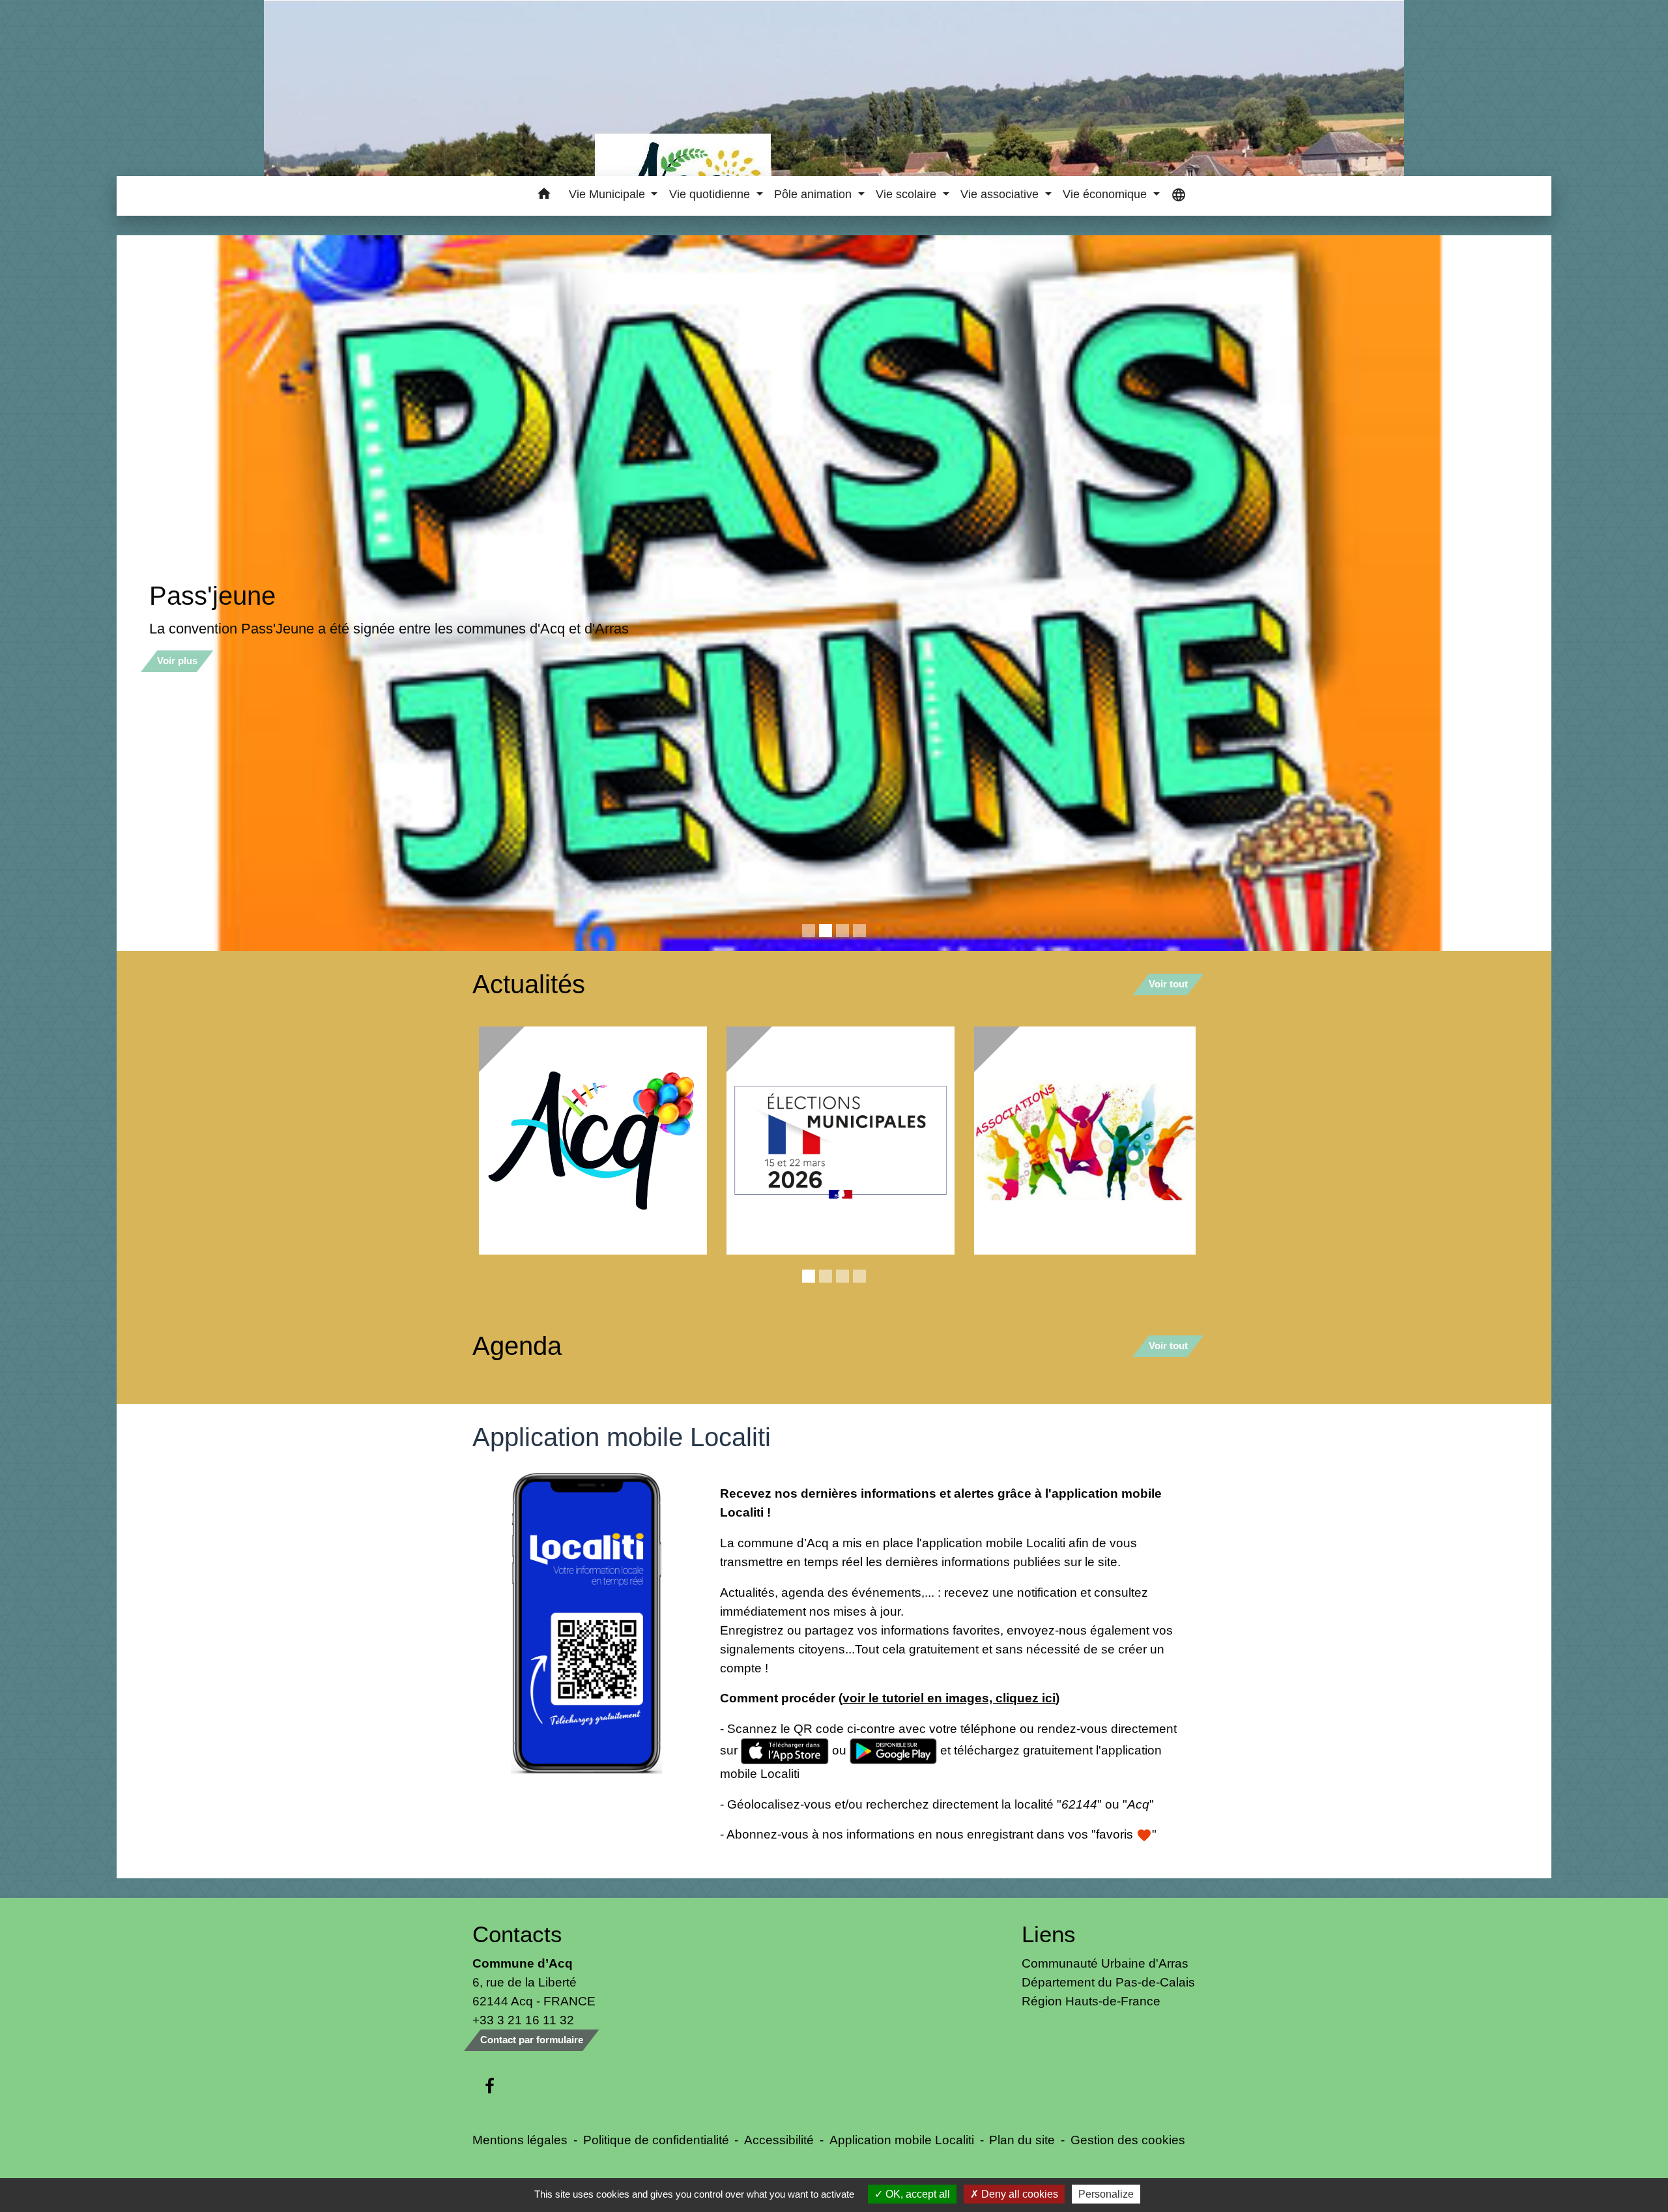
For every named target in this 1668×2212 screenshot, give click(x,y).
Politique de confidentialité (656, 2142)
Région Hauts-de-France (1091, 2003)
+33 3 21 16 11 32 (523, 2022)
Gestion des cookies (1128, 2142)
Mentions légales (520, 2142)
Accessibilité (779, 2142)
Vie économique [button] (1106, 194)
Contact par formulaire (532, 2042)
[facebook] (490, 2089)
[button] (544, 196)
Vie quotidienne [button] (711, 194)
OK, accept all (916, 2194)
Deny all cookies (1018, 2194)
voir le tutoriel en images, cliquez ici (949, 1700)
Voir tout (1168, 986)
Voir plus (177, 661)
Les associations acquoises (307, 596)
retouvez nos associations (231, 629)
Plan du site (1022, 2142)
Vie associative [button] (1001, 194)
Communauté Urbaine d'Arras (1105, 1965)
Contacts (517, 1936)
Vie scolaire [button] (908, 194)
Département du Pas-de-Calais (1108, 1984)
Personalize (1106, 2194)
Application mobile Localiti (902, 2142)
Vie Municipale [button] (609, 194)
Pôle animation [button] (814, 194)
